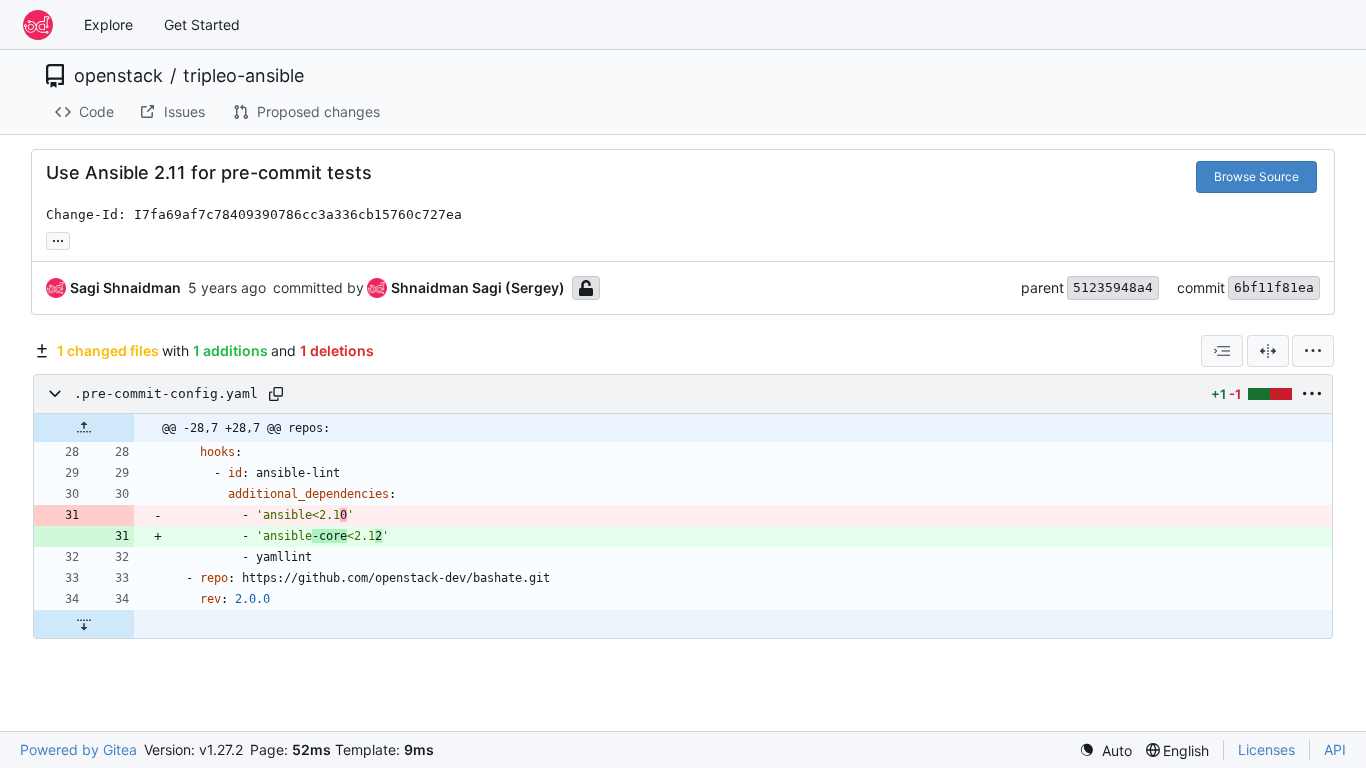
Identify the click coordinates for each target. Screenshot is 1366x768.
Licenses (1266, 749)
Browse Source (1256, 176)
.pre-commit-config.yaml (166, 393)
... (58, 238)
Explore (108, 24)
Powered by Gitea (78, 749)
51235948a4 (1113, 287)
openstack (118, 76)
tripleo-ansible (243, 76)
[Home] (38, 25)
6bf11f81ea (1274, 287)
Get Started (202, 24)
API (1335, 749)
